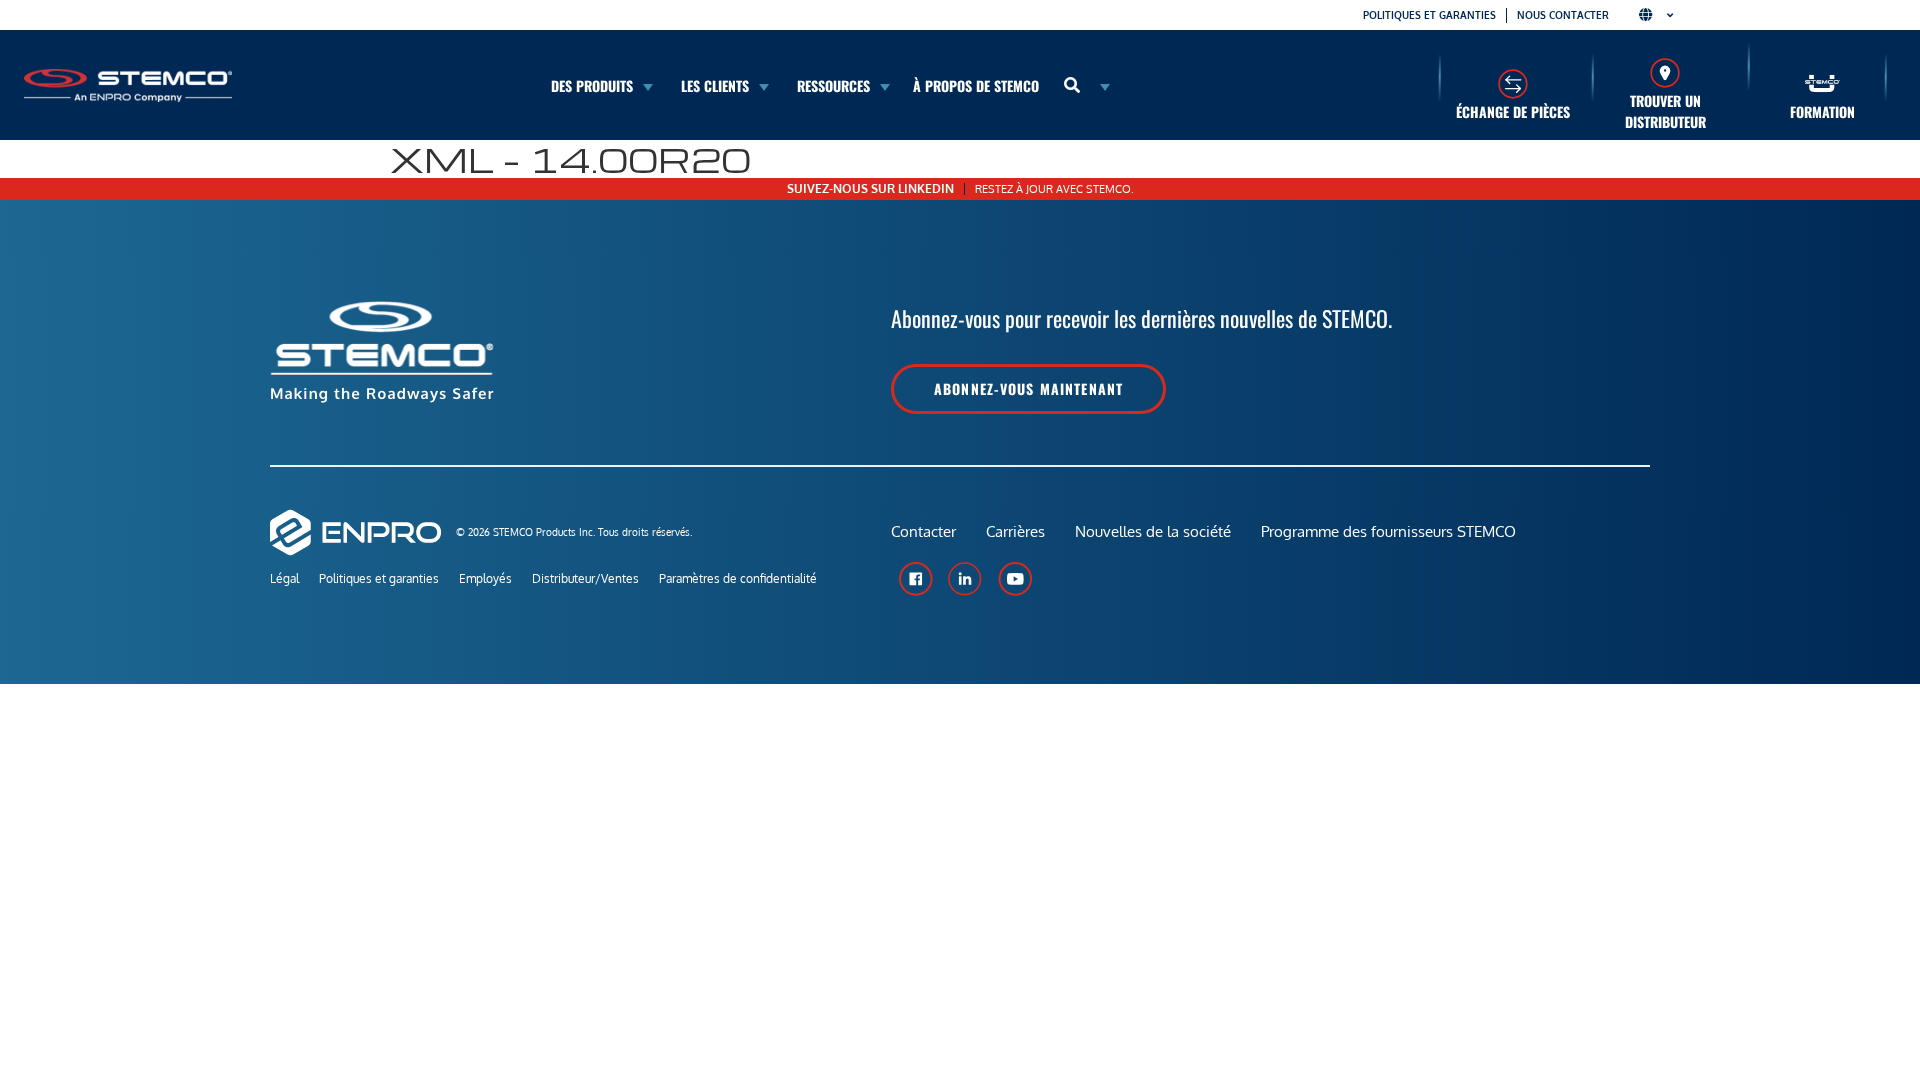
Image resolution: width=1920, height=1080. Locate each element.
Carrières (1015, 531)
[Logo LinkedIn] (965, 579)
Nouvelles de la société (1153, 531)
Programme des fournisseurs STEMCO (1388, 531)
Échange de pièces (1513, 111)
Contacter (923, 531)
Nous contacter (1563, 15)
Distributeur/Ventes (585, 578)
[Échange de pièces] (1512, 83)
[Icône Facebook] (915, 579)
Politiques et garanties (1429, 15)
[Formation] (1822, 83)
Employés (485, 578)
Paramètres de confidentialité (738, 578)
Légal (284, 578)
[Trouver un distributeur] (1665, 72)
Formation (1822, 111)
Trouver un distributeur (1665, 111)
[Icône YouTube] (1015, 579)
